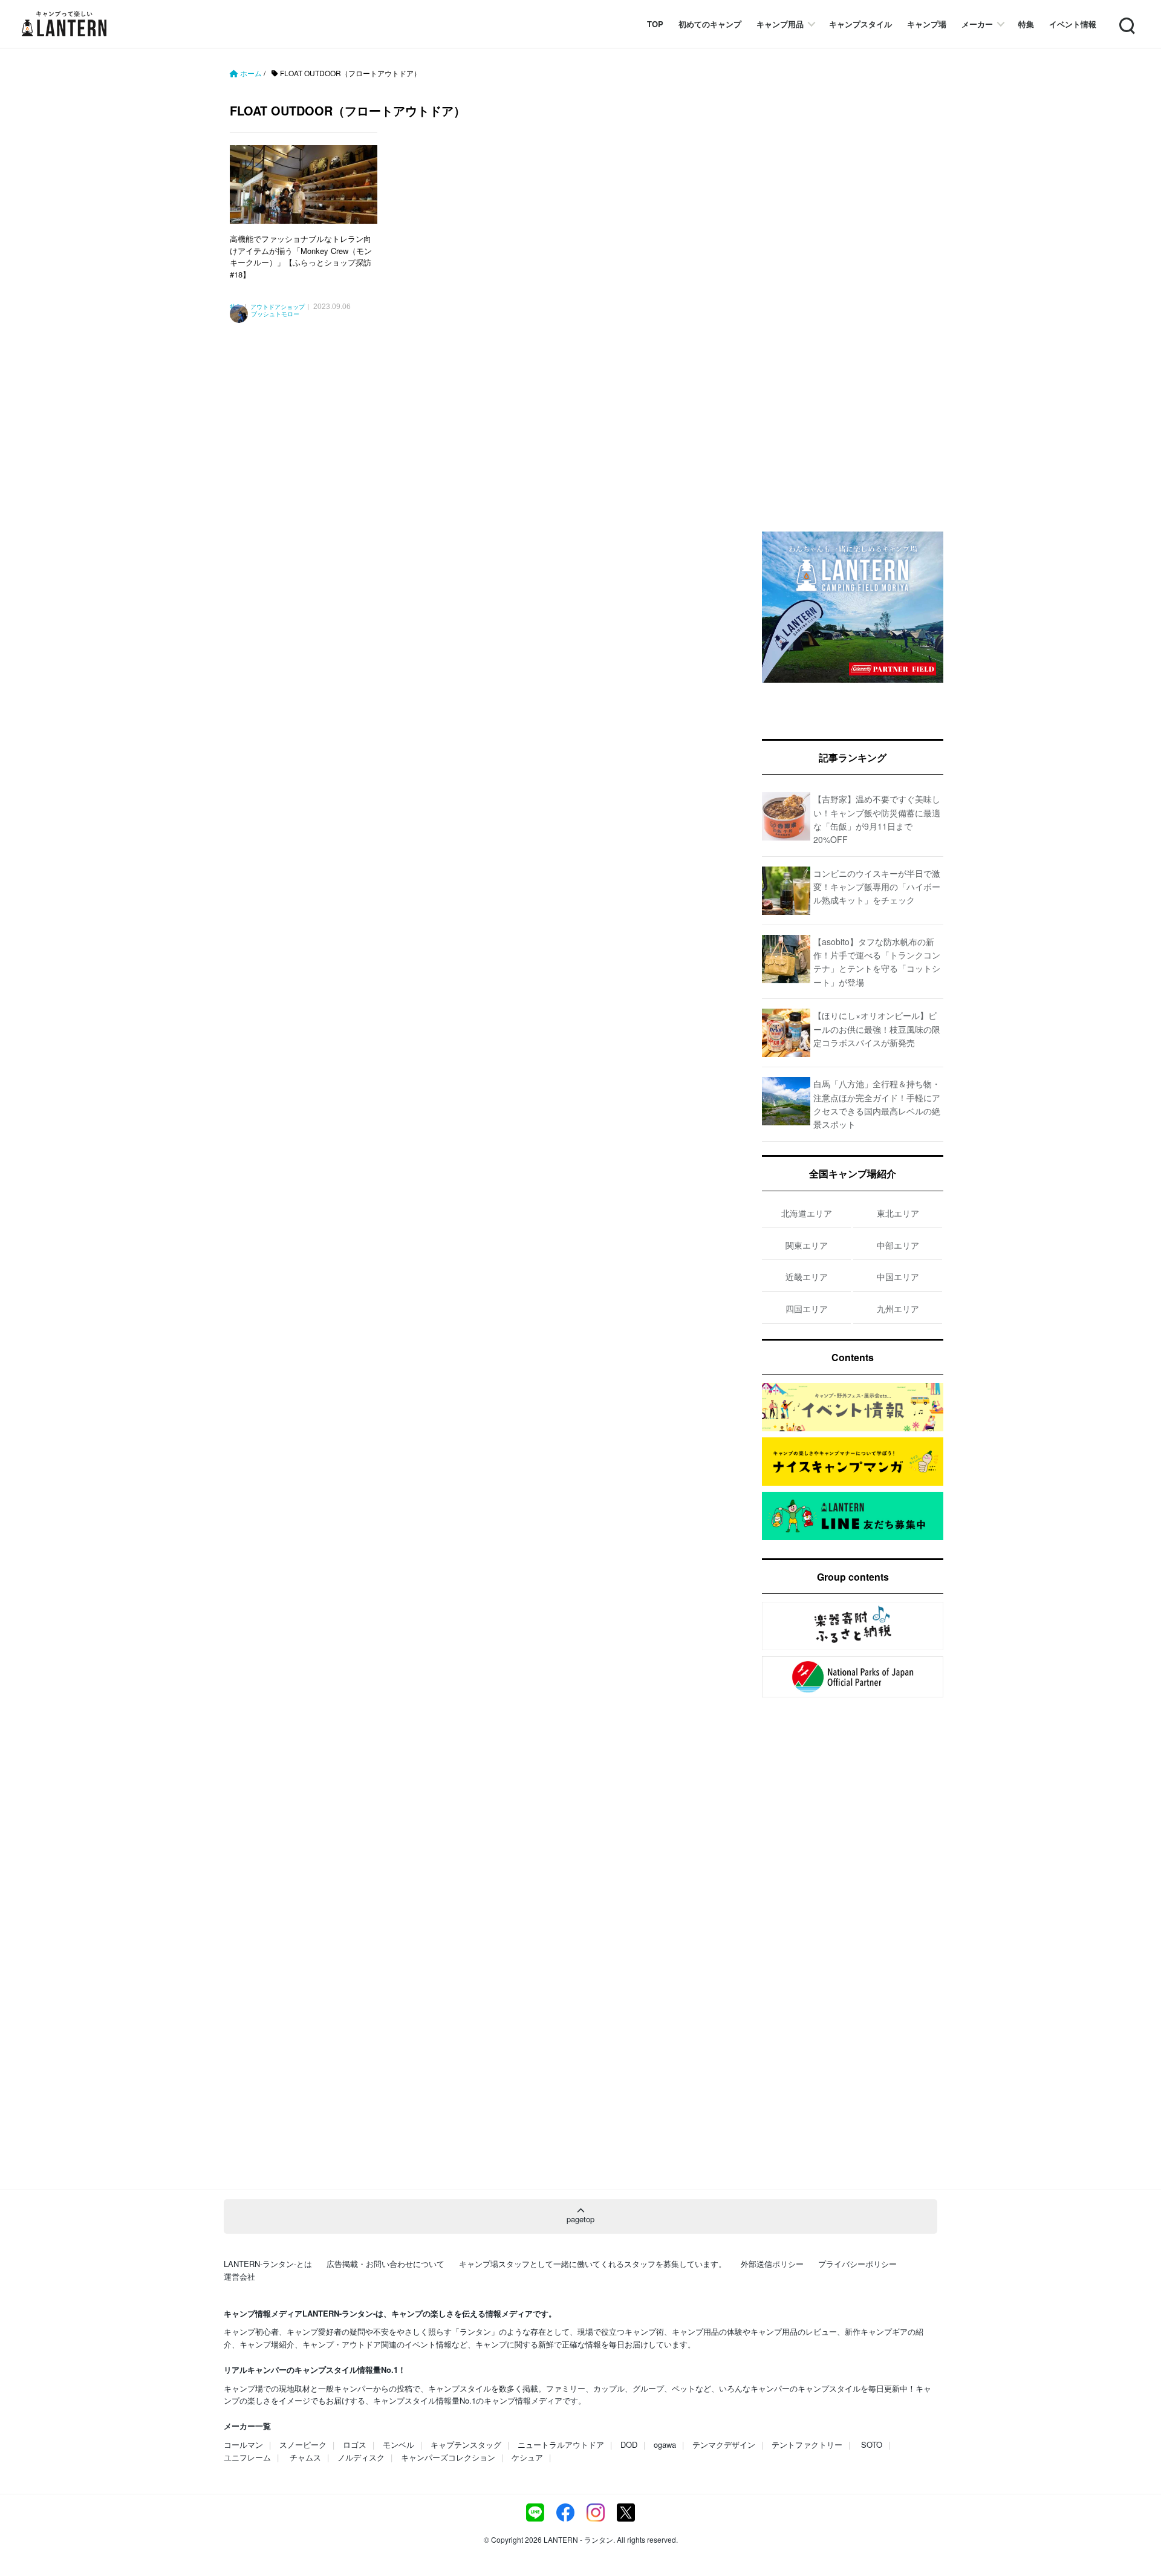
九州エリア (898, 1309)
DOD (629, 2444)
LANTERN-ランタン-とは (268, 2264)
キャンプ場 (927, 24)
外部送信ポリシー (772, 2264)
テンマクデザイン (724, 2444)
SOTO (872, 2444)
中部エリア (898, 1245)
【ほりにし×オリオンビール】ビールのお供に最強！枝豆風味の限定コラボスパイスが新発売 (877, 1029)
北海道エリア (807, 1213)
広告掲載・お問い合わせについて (385, 2264)
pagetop (580, 2219)
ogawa (665, 2444)
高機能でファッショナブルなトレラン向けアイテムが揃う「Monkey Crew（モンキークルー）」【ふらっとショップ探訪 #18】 (301, 256)
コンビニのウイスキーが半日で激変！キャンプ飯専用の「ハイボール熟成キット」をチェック (877, 887)
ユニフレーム (247, 2457)
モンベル (398, 2444)
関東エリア (807, 1245)
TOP (655, 24)
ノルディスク (361, 2457)
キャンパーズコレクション (448, 2457)
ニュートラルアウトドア (561, 2444)
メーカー (977, 24)
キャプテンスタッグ (466, 2444)
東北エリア (898, 1213)
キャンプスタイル (860, 24)
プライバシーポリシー (857, 2264)
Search (1126, 18)
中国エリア (898, 1277)
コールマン (243, 2444)
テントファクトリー (807, 2444)
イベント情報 (1073, 24)
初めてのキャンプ (710, 24)
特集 (1026, 24)
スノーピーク (303, 2444)
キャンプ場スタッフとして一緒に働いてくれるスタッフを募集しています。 (593, 2264)
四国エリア (807, 1309)
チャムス (305, 2457)
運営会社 (239, 2276)
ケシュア (527, 2457)
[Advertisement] (481, 459)
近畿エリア (807, 1277)
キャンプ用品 (780, 24)
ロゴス (355, 2444)
